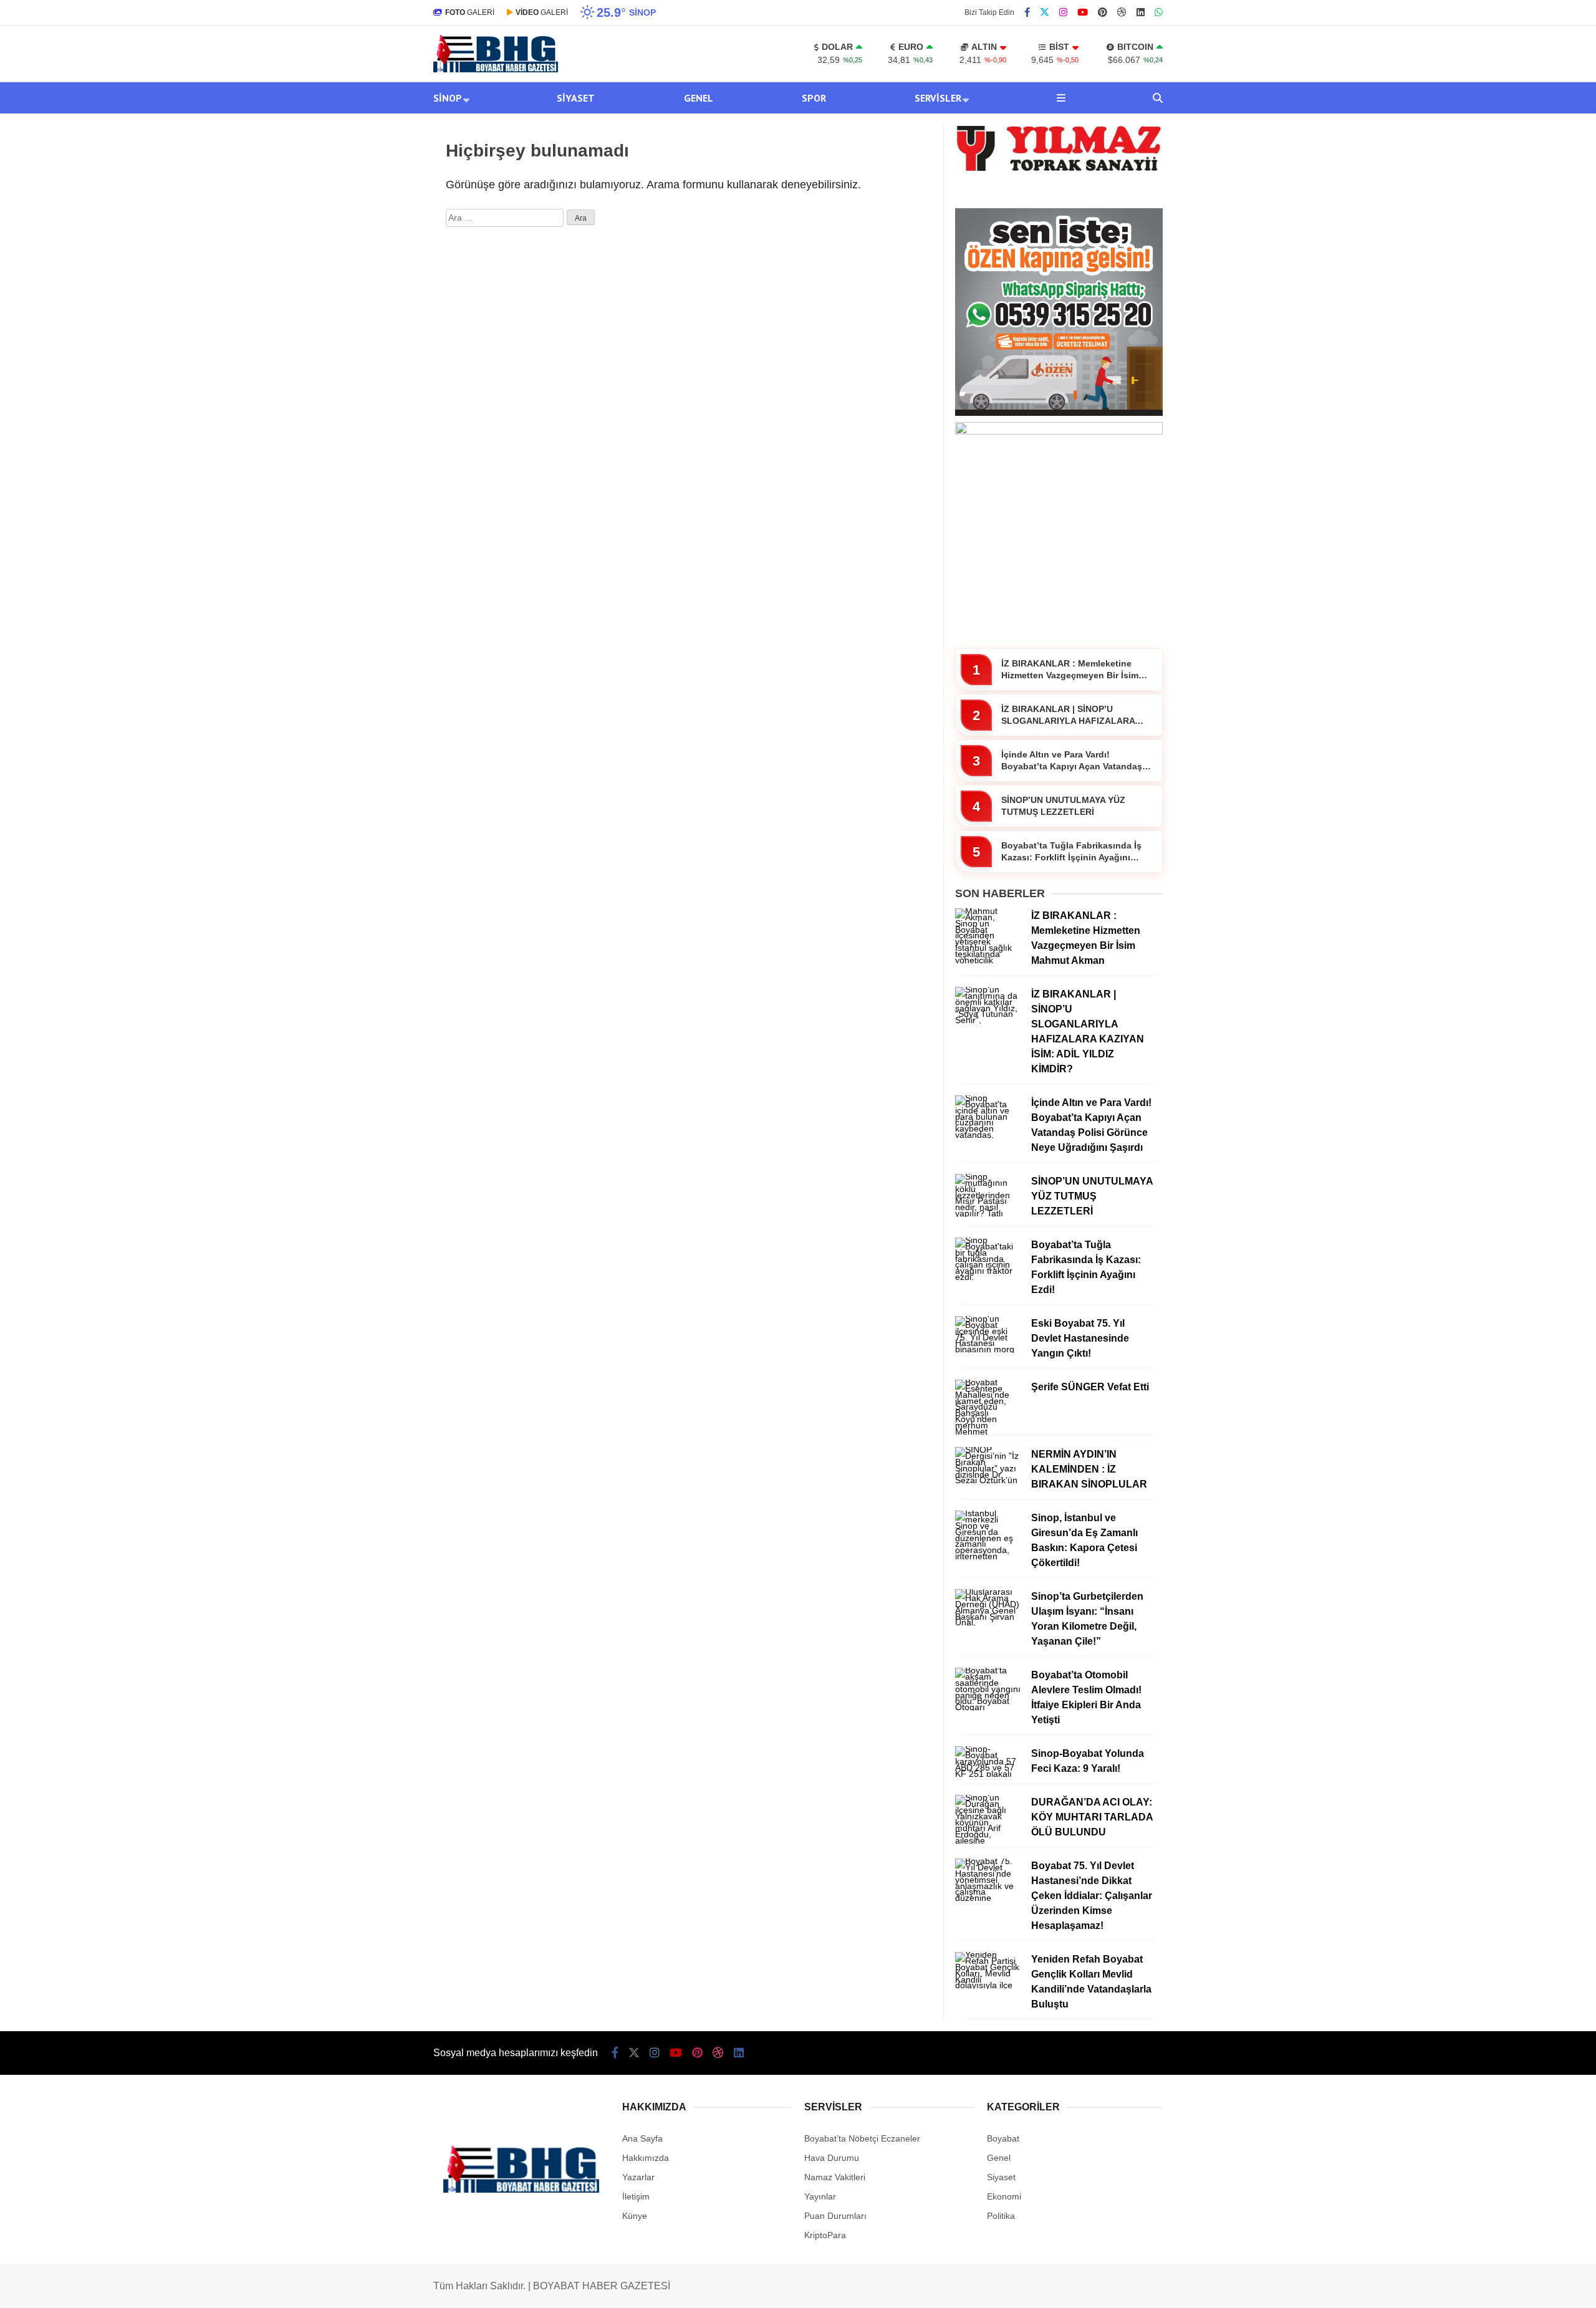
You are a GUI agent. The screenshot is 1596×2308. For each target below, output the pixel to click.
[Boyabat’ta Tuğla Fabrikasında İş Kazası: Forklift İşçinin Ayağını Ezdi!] (988, 1277)
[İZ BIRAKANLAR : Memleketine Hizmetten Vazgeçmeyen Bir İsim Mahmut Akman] (988, 960)
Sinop (448, 98)
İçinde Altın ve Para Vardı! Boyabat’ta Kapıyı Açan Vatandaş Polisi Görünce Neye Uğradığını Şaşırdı (1072, 761)
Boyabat (1003, 2138)
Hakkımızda (646, 2158)
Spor (814, 98)
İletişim (636, 2196)
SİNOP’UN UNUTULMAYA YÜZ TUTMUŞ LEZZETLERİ (1063, 806)
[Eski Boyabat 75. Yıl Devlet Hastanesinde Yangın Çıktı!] (988, 1349)
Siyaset (576, 98)
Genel (699, 98)
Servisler (938, 98)
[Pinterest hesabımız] (1103, 12)
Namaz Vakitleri (835, 2177)
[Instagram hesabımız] (1063, 12)
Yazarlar (638, 2177)
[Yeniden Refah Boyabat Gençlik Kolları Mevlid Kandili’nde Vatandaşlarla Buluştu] (988, 1985)
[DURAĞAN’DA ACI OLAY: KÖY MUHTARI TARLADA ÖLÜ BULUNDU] (988, 1840)
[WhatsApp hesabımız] (1159, 12)
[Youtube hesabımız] (1083, 12)
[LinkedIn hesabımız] (1141, 12)
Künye (635, 2216)
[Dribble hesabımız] (1122, 12)
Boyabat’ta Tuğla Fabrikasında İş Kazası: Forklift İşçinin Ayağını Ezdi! (1071, 852)
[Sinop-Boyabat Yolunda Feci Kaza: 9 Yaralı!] (988, 1774)
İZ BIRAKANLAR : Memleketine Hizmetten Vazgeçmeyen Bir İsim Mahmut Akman (1070, 670)
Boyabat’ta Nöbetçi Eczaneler (862, 2138)
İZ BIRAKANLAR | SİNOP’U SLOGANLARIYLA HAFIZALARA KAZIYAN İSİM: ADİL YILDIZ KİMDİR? (1068, 716)
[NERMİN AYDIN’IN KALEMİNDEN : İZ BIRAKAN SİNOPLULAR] (988, 1480)
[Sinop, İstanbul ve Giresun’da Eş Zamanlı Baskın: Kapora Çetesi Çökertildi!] (988, 1556)
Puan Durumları (835, 2216)
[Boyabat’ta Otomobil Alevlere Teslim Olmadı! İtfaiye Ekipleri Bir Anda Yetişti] (988, 1707)
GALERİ (470, 12)
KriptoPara (825, 2235)
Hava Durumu (832, 2158)
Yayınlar (820, 2196)
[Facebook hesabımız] (1027, 12)
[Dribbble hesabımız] (718, 2053)
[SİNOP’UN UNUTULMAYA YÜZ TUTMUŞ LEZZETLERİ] (988, 1213)
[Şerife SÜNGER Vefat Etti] (988, 1431)
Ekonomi (1004, 2196)
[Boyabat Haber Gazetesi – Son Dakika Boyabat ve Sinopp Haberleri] (496, 69)
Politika (1001, 2216)
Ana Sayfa (642, 2138)
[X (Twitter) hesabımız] (1045, 12)
